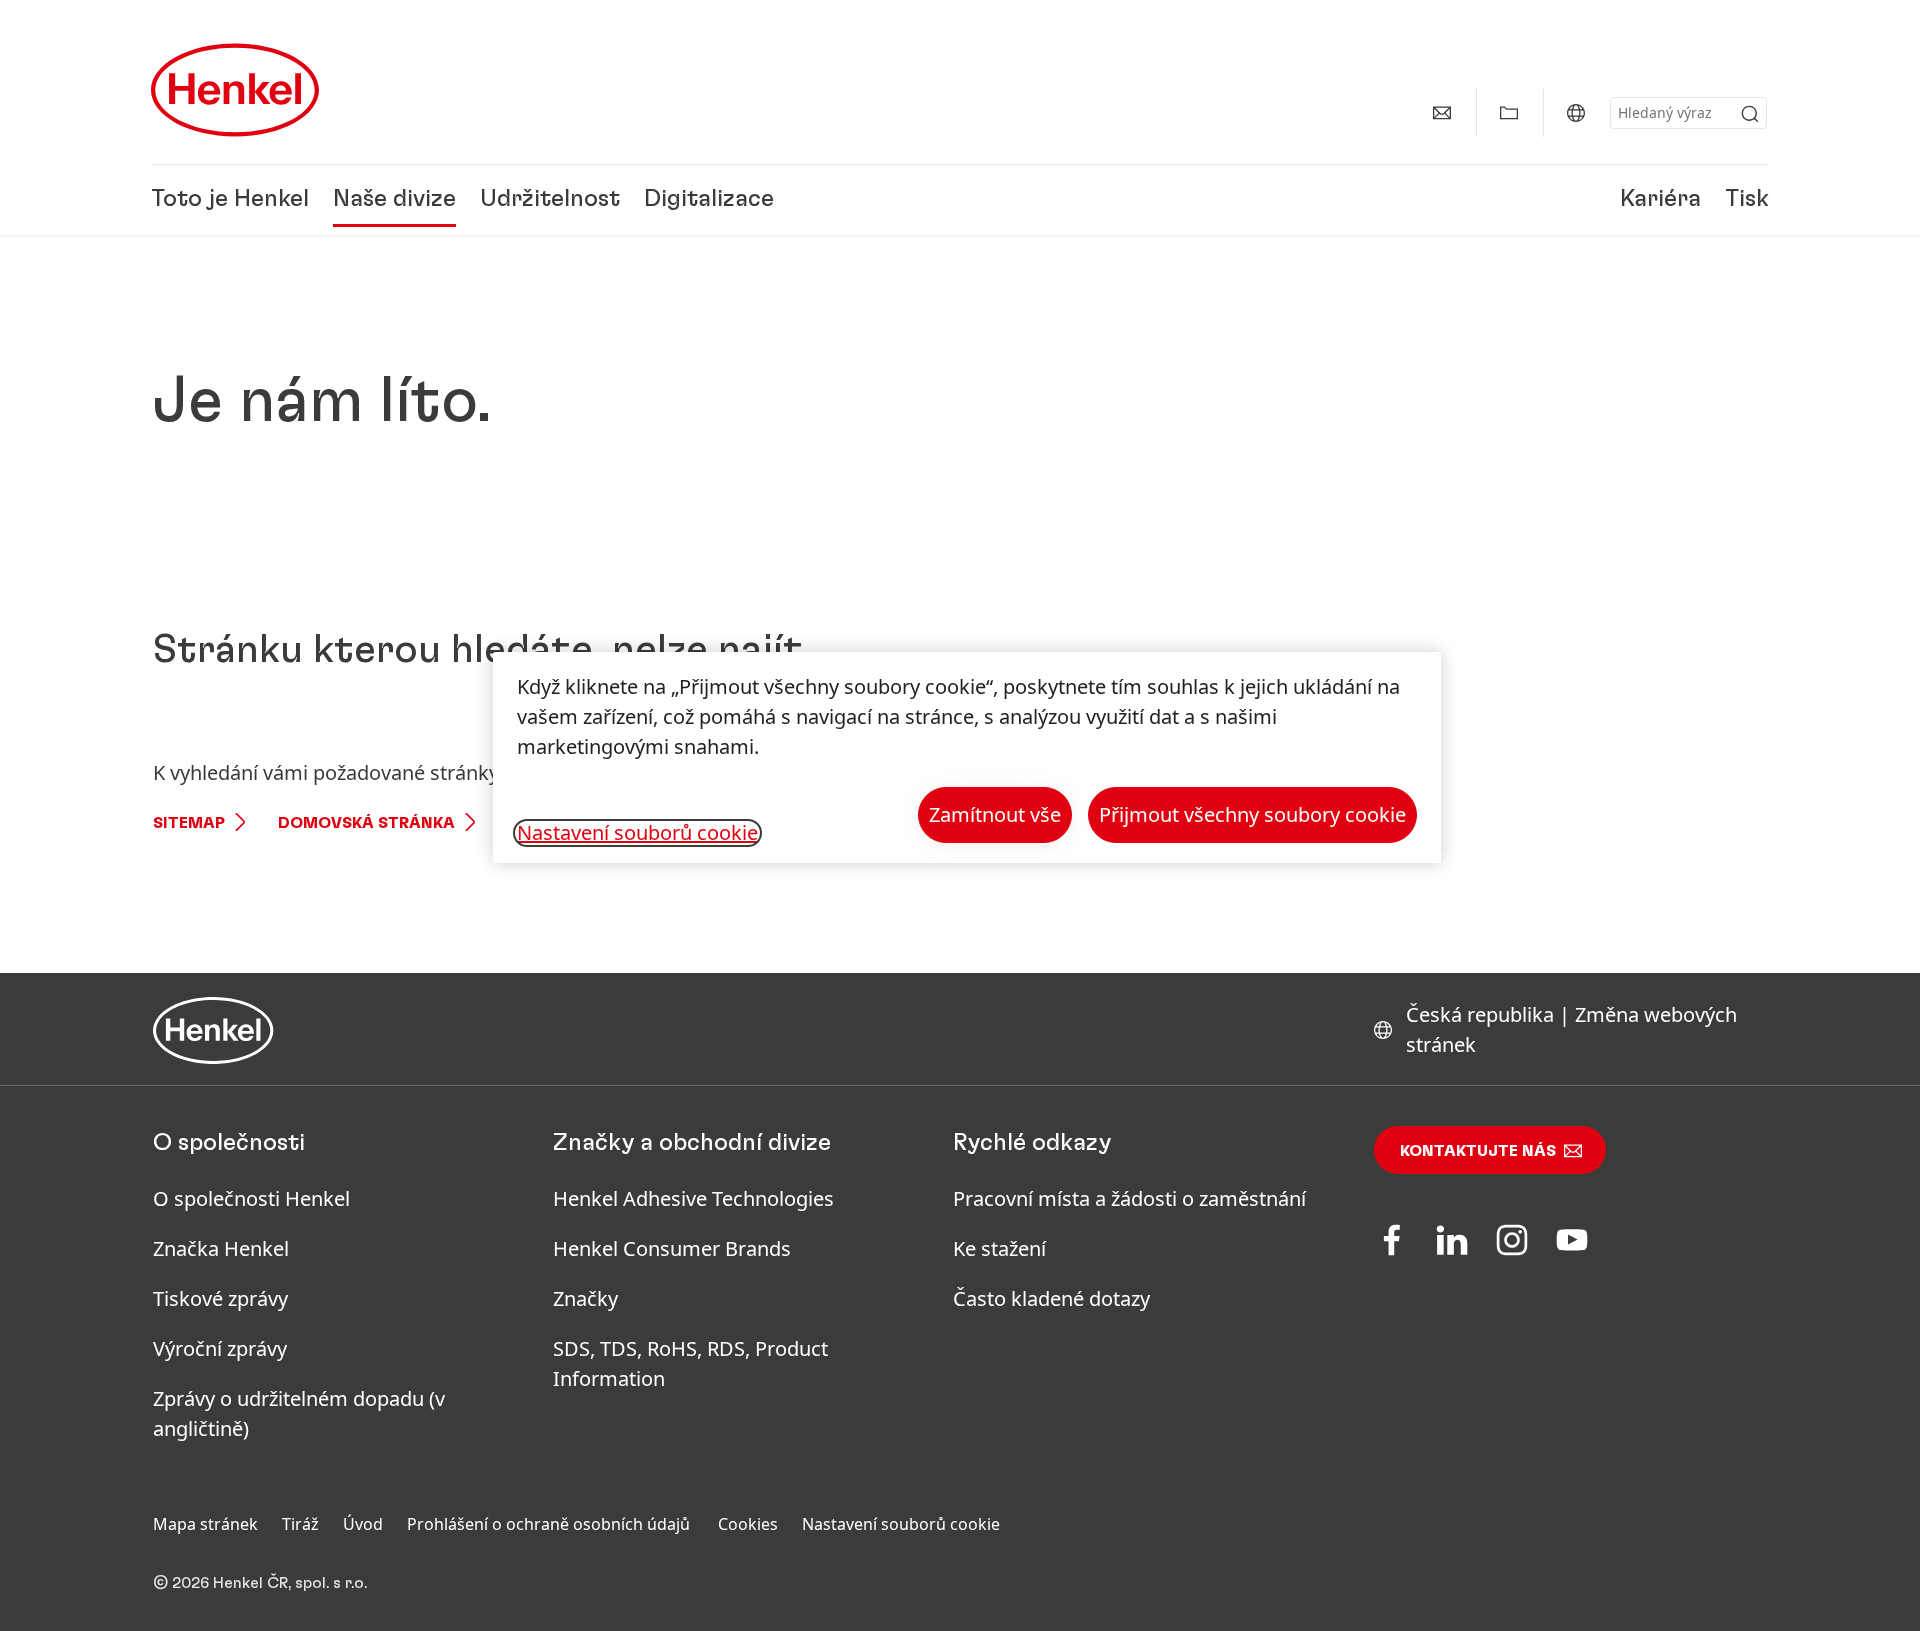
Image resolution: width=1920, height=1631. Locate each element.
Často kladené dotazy (1051, 1298)
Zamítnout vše (995, 814)
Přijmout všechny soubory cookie (1252, 814)
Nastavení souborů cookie (901, 1524)
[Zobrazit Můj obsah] (1509, 113)
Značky (585, 1298)
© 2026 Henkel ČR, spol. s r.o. (260, 1583)
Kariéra (1660, 200)
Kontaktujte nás (1478, 1151)
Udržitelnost (550, 200)
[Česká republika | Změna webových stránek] (1576, 113)
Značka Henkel (221, 1248)
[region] (967, 757)
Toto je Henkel (230, 200)
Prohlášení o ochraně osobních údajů (550, 1524)
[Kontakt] (1442, 113)
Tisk (1747, 200)
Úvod (363, 1524)
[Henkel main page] (235, 90)
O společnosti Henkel (251, 1198)
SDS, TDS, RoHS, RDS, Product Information (690, 1363)
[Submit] (1750, 114)
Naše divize (394, 200)
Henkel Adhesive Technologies (693, 1198)
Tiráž (300, 1524)
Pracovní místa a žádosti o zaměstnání (1129, 1198)
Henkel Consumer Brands (672, 1248)
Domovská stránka (366, 823)
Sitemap (189, 823)
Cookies (748, 1524)
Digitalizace (709, 200)
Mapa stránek (205, 1524)
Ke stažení (999, 1248)
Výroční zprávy (220, 1348)
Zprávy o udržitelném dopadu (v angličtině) (299, 1413)
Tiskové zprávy (220, 1298)
